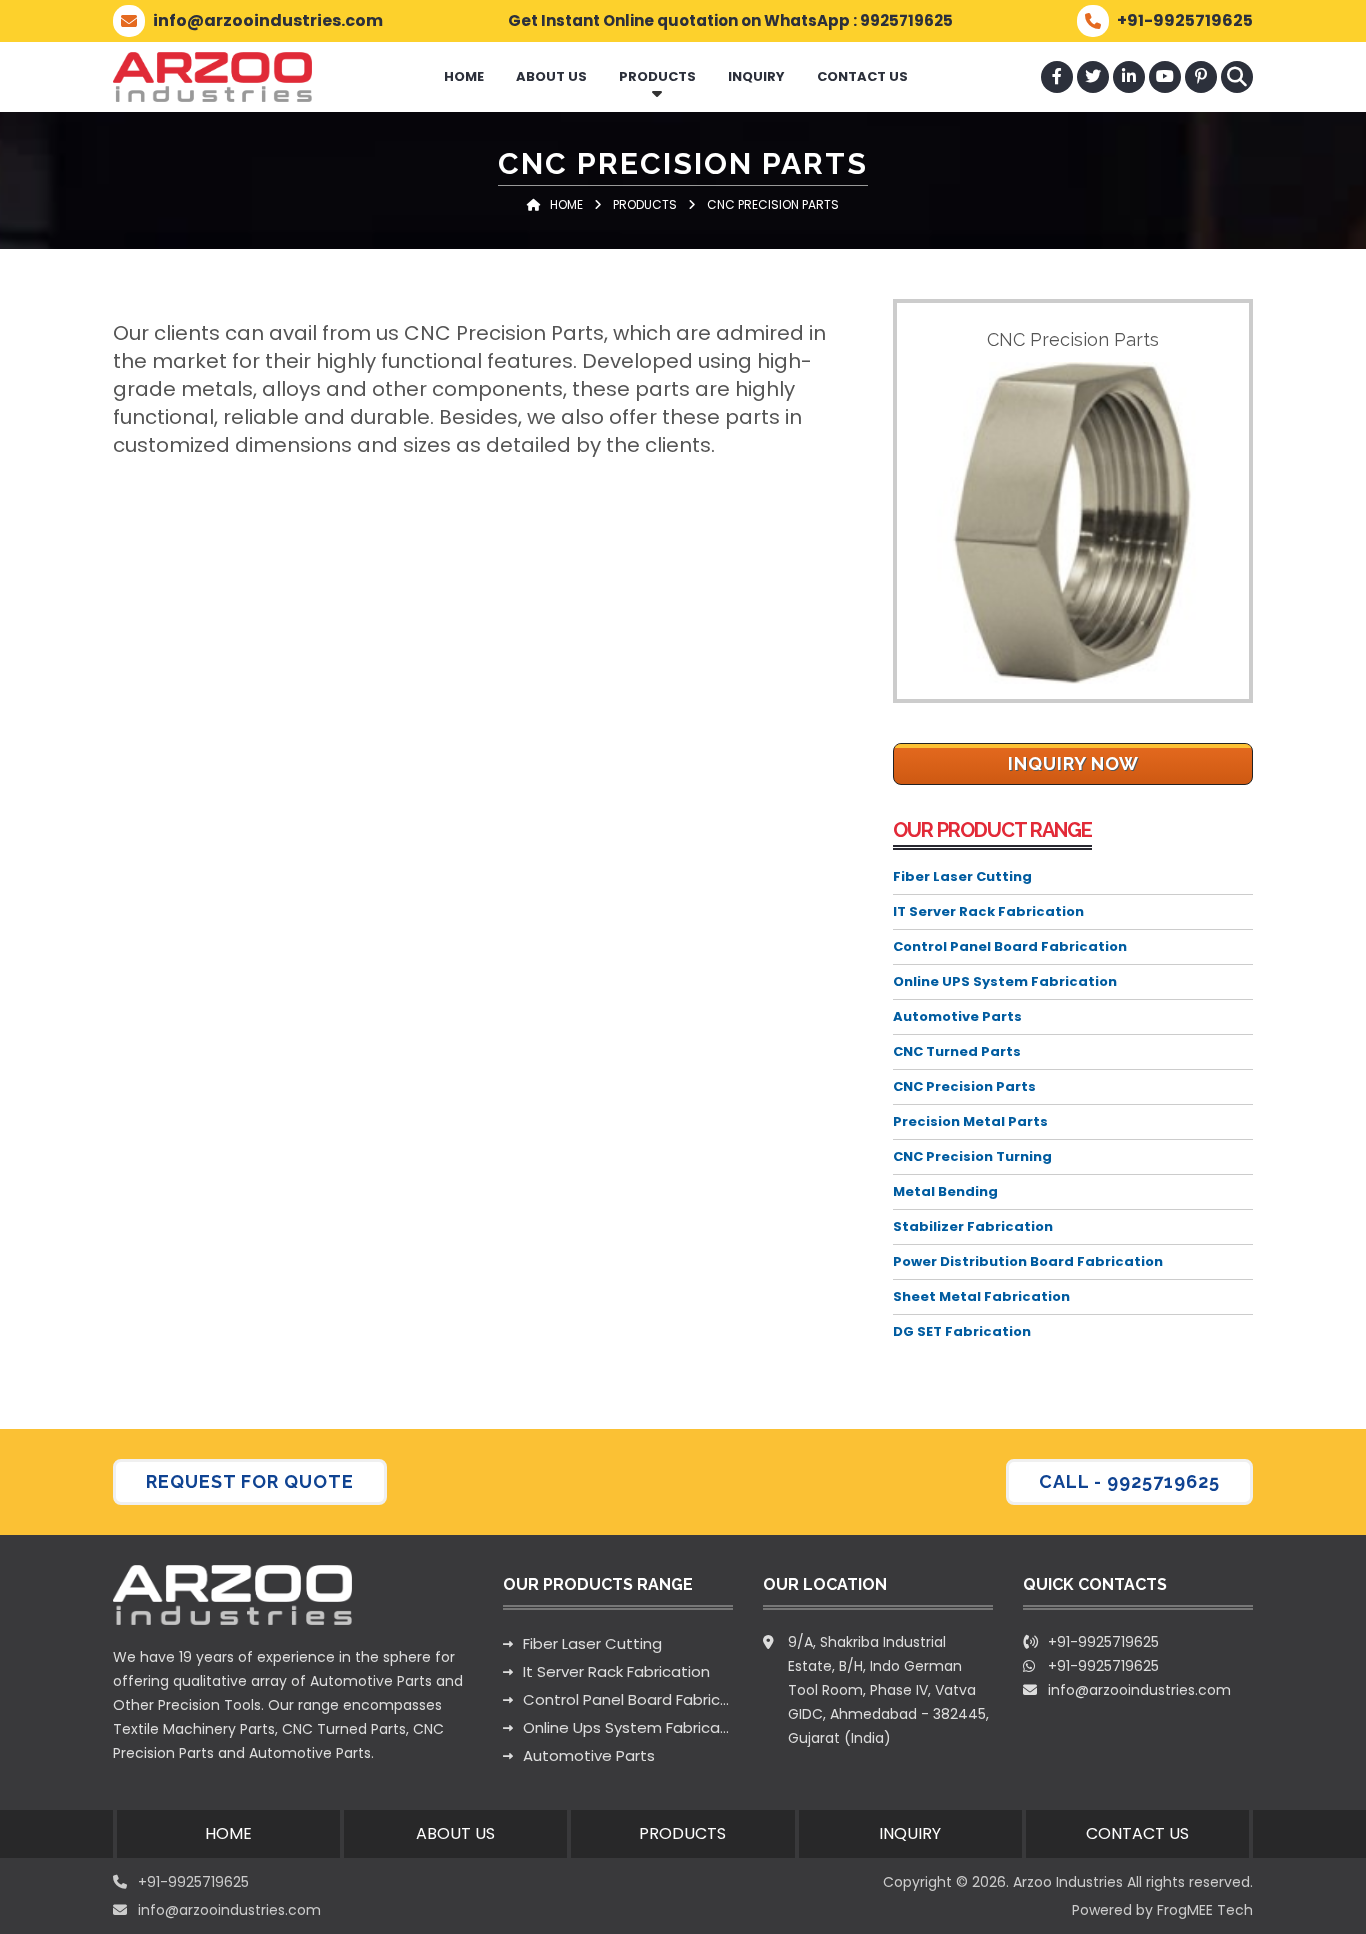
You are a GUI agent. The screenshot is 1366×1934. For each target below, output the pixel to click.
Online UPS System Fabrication (1005, 981)
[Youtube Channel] (1165, 77)
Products (657, 76)
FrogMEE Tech (1205, 1910)
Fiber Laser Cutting (962, 876)
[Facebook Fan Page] (1057, 77)
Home (464, 76)
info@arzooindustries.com (1139, 1690)
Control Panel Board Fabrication (1010, 946)
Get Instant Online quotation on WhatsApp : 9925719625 (730, 20)
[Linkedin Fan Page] (1129, 77)
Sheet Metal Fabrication (981, 1296)
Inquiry (756, 76)
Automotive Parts (957, 1016)
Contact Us (862, 76)
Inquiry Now (1073, 763)
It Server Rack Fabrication (616, 1671)
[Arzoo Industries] (212, 77)
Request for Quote (250, 1481)
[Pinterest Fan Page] (1201, 77)
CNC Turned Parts (957, 1051)
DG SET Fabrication (962, 1331)
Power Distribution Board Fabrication (1028, 1261)
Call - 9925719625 (1129, 1481)
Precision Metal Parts (970, 1121)
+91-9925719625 (1103, 1666)
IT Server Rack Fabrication (988, 911)
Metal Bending (945, 1191)
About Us (551, 76)
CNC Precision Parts (964, 1086)
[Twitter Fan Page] (1093, 77)
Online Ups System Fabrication (628, 1727)
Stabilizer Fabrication (973, 1226)
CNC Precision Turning (972, 1156)
